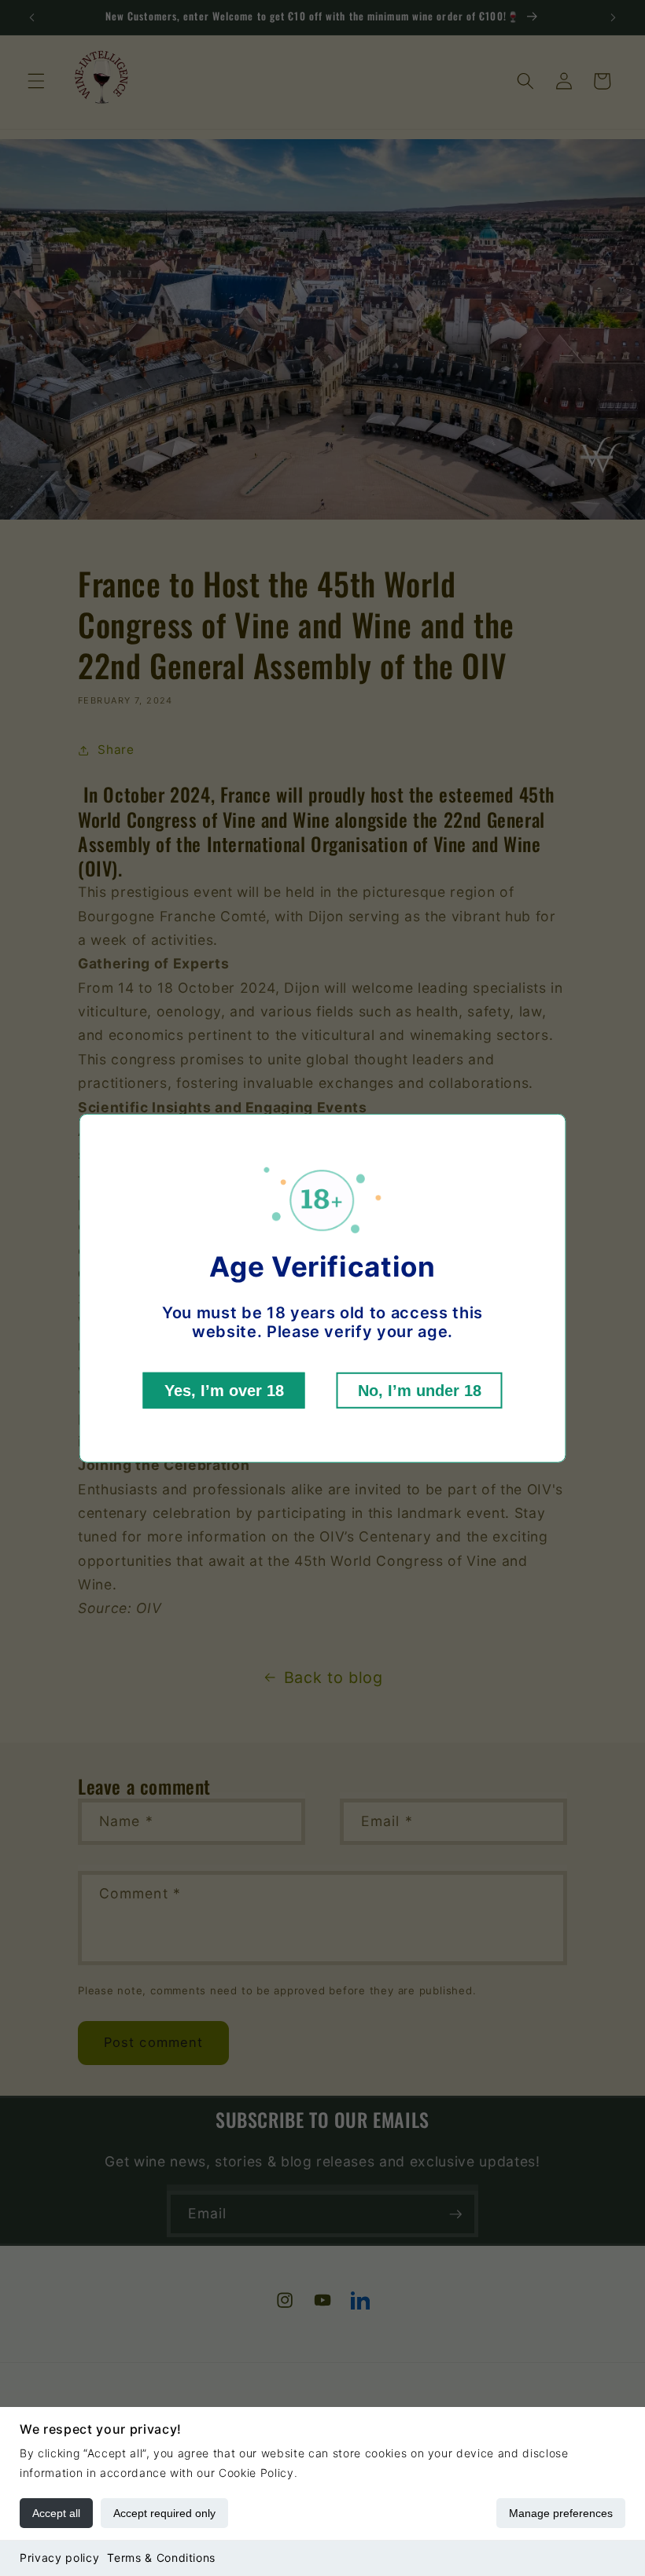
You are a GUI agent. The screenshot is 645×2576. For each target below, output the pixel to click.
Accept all (56, 2513)
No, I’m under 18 (420, 1391)
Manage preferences (561, 2513)
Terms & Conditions (161, 2558)
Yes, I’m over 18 (224, 1391)
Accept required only (164, 2513)
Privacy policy (59, 2558)
